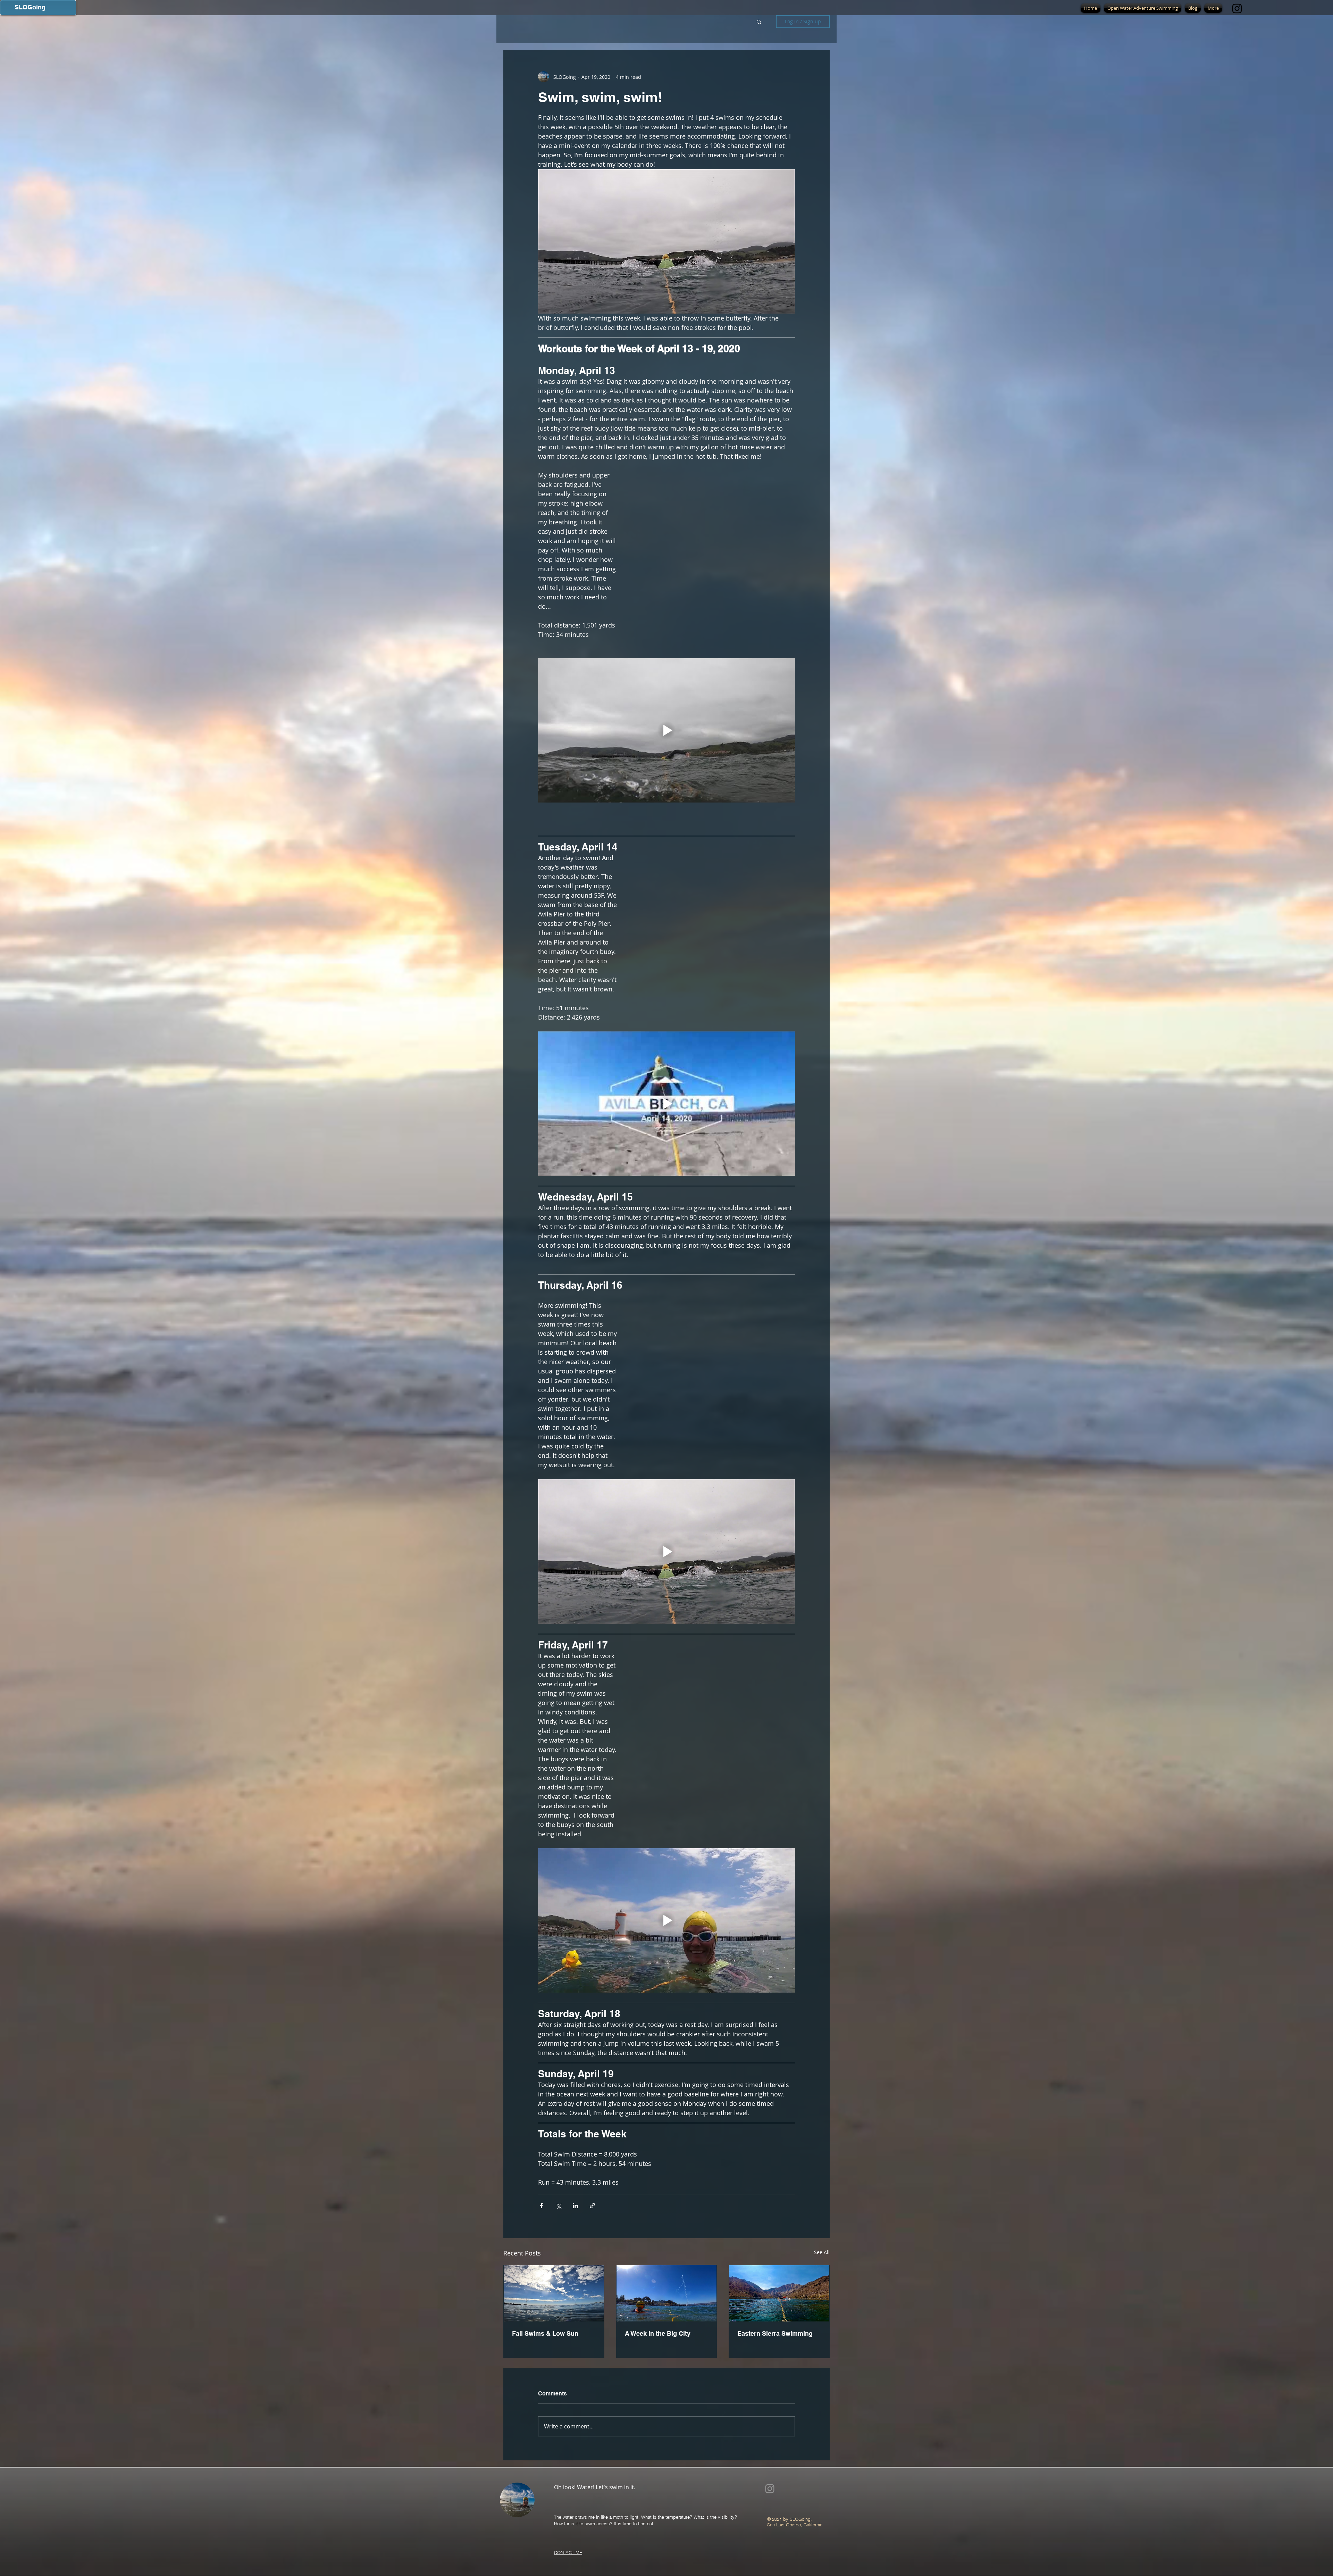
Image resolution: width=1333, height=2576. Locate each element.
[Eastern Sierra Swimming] (779, 2293)
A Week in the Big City (658, 2333)
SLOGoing (30, 7)
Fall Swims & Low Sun (545, 2333)
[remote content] (714, 558)
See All (822, 2252)
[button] (759, 22)
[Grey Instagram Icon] (770, 2489)
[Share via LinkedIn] (575, 2206)
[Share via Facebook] (541, 2206)
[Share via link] (592, 2206)
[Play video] (666, 730)
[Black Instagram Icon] (1237, 9)
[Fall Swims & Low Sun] (554, 2293)
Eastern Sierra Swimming (775, 2333)
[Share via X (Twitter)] (558, 2206)
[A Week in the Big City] (667, 2293)
